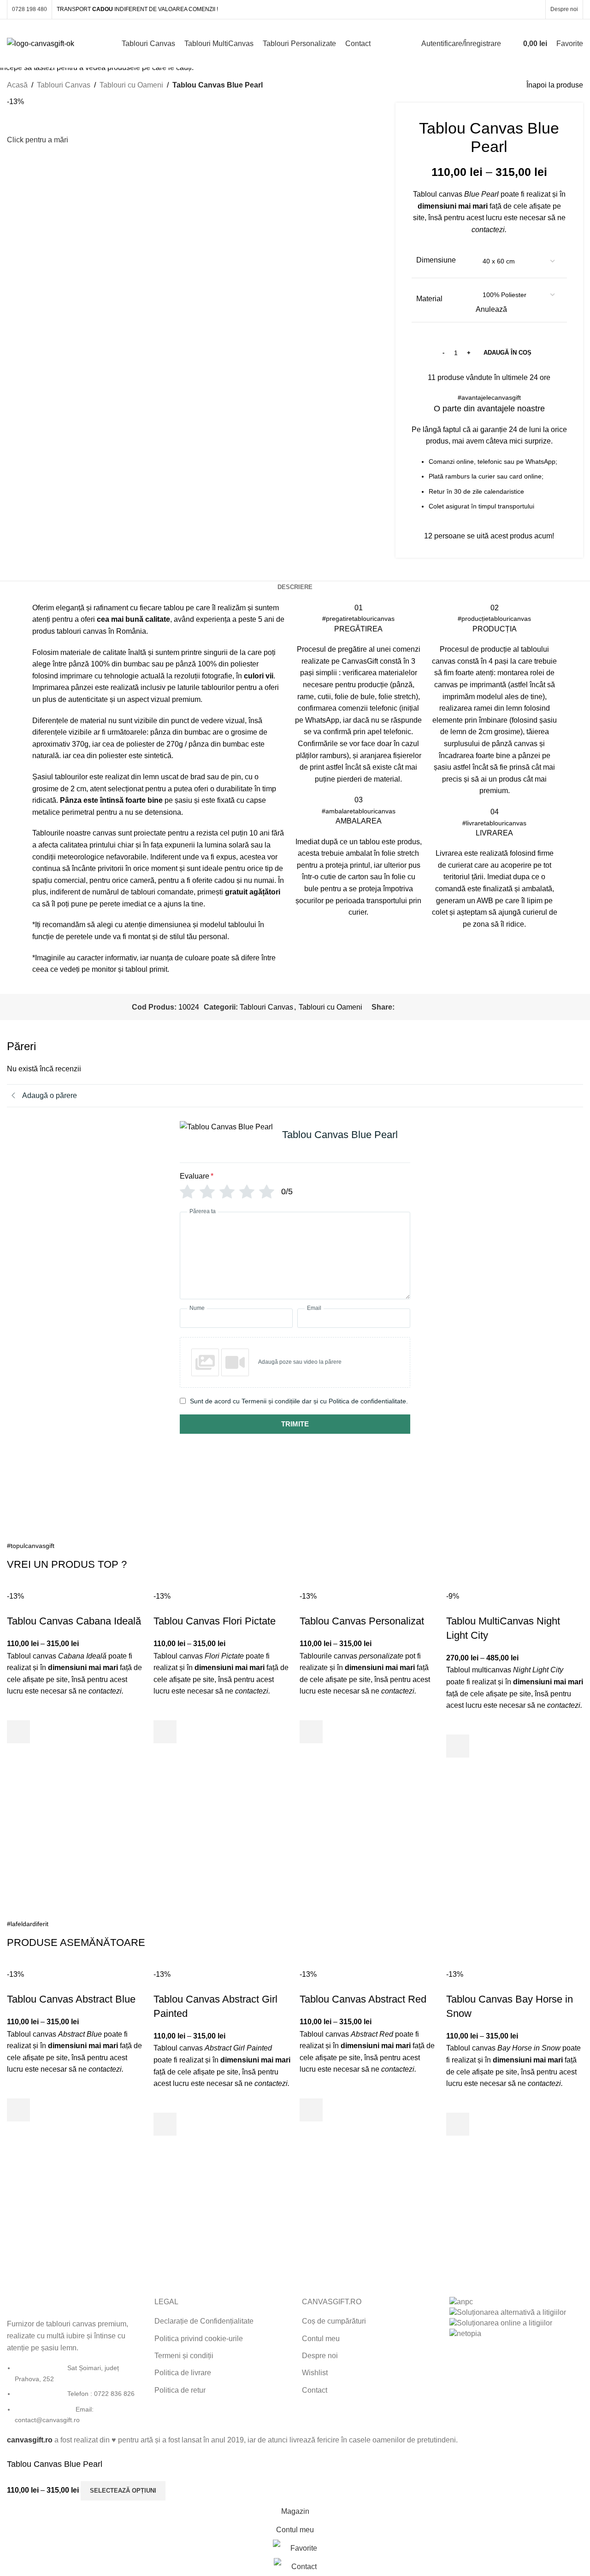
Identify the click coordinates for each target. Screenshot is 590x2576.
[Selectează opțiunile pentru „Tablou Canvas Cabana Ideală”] (18, 1732)
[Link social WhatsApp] (523, 9)
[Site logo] (41, 43)
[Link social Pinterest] (511, 9)
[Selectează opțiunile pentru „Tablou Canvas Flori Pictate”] (165, 1732)
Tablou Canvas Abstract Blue (71, 1999)
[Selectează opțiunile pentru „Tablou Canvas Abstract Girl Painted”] (165, 2124)
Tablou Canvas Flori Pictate (215, 1621)
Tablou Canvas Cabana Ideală (74, 1621)
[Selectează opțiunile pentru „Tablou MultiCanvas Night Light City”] (458, 1746)
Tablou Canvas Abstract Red (363, 1999)
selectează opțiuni (123, 2491)
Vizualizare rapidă (18, 1755)
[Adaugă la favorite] (18, 1709)
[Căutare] (510, 44)
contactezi (105, 1691)
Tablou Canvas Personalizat (362, 1621)
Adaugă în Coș (507, 353)
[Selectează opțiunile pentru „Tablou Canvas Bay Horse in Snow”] (458, 2124)
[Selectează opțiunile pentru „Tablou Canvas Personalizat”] (311, 1732)
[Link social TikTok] (535, 9)
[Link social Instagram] (500, 9)
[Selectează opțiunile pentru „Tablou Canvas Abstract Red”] (311, 2110)
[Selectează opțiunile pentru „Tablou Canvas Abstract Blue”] (18, 2110)
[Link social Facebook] (488, 9)
